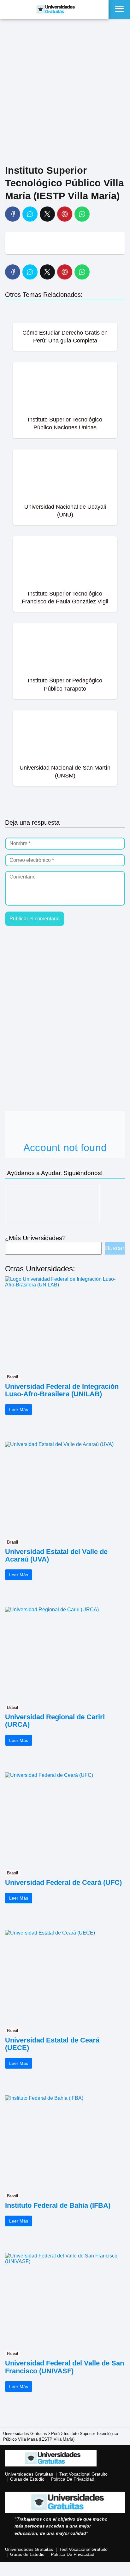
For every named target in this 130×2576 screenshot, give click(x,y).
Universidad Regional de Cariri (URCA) (55, 1721)
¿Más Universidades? (35, 1238)
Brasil (12, 1377)
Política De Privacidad (73, 2479)
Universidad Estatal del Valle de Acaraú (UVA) (56, 1556)
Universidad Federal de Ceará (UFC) (63, 1883)
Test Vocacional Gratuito (83, 2474)
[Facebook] (13, 214)
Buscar (115, 1248)
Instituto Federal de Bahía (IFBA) (58, 2206)
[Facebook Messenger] (30, 214)
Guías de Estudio (27, 2479)
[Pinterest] (65, 214)
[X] (47, 214)
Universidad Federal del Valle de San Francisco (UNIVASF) (65, 2367)
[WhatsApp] (82, 214)
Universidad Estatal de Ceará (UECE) (52, 2044)
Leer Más (19, 1409)
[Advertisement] (65, 93)
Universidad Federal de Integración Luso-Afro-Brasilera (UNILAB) (62, 1390)
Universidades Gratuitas (29, 2474)
